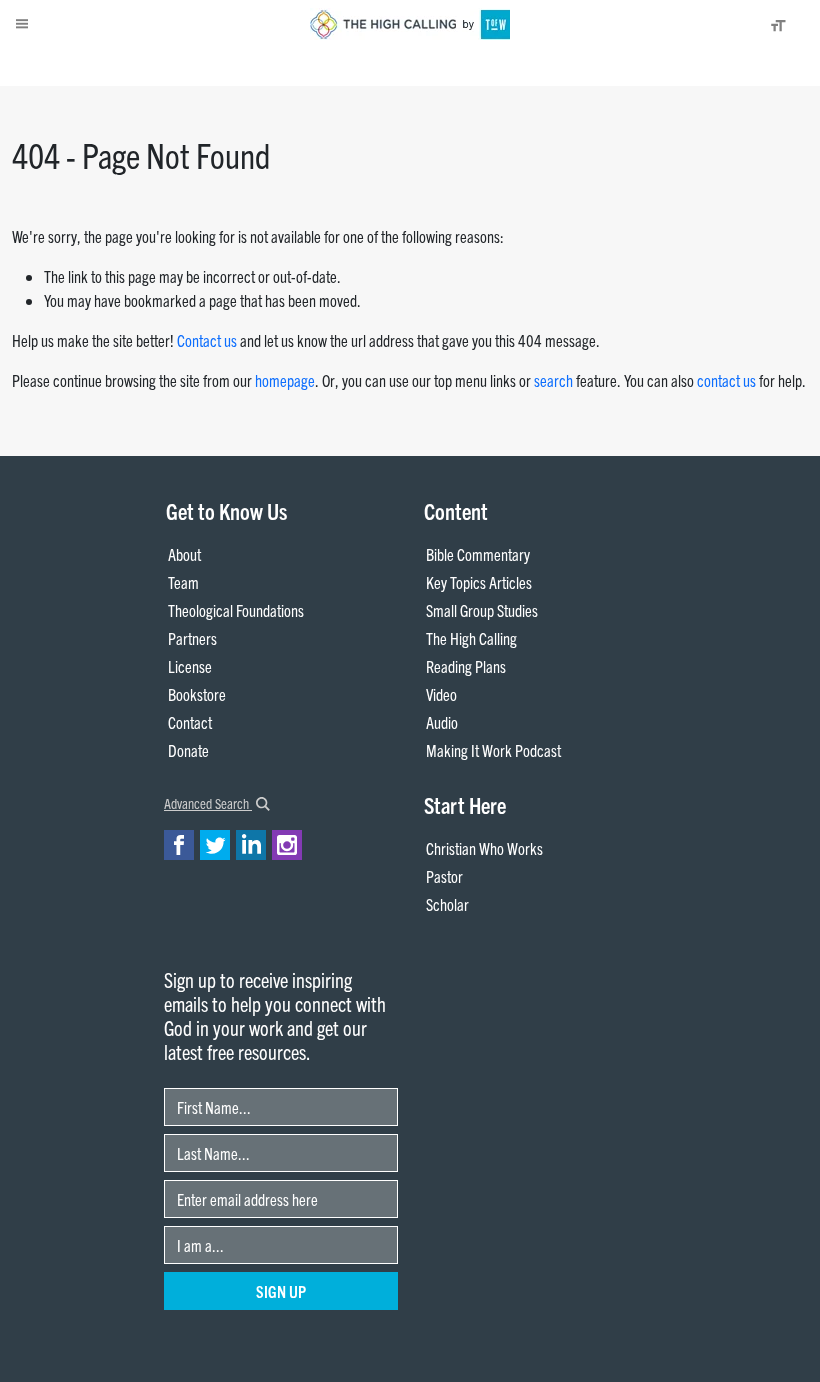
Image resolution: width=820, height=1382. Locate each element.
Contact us (207, 340)
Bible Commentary (478, 554)
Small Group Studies (482, 610)
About (77, 66)
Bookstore (197, 694)
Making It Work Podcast (493, 750)
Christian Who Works (484, 848)
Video (441, 694)
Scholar (447, 904)
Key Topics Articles (479, 582)
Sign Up (281, 1291)
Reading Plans (466, 666)
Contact (190, 722)
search (553, 380)
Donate (125, 66)
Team (183, 582)
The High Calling (471, 638)
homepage (285, 380)
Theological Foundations (236, 610)
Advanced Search (208, 803)
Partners (192, 638)
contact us (726, 380)
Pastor (444, 876)
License (190, 666)
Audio (442, 722)
